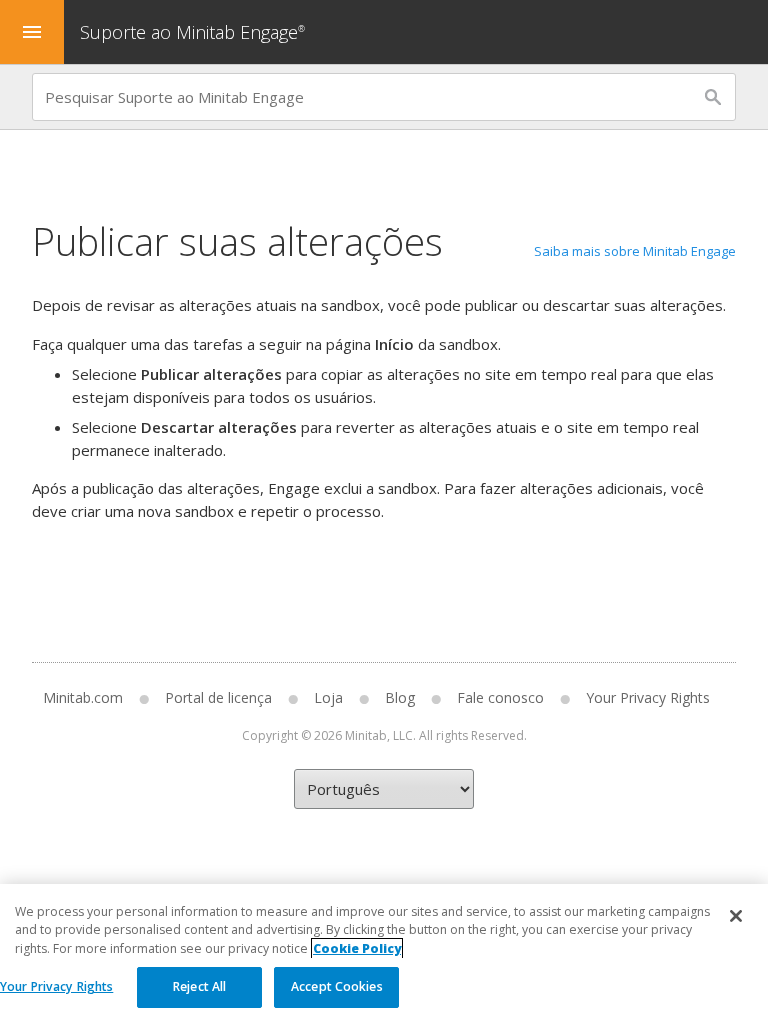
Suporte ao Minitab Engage (192, 32)
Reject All (199, 986)
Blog (400, 697)
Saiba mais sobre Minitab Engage (635, 251)
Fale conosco (500, 697)
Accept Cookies (337, 986)
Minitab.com (83, 697)
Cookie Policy (357, 948)
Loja (328, 697)
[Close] (736, 916)
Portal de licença (218, 697)
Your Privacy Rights (56, 986)
